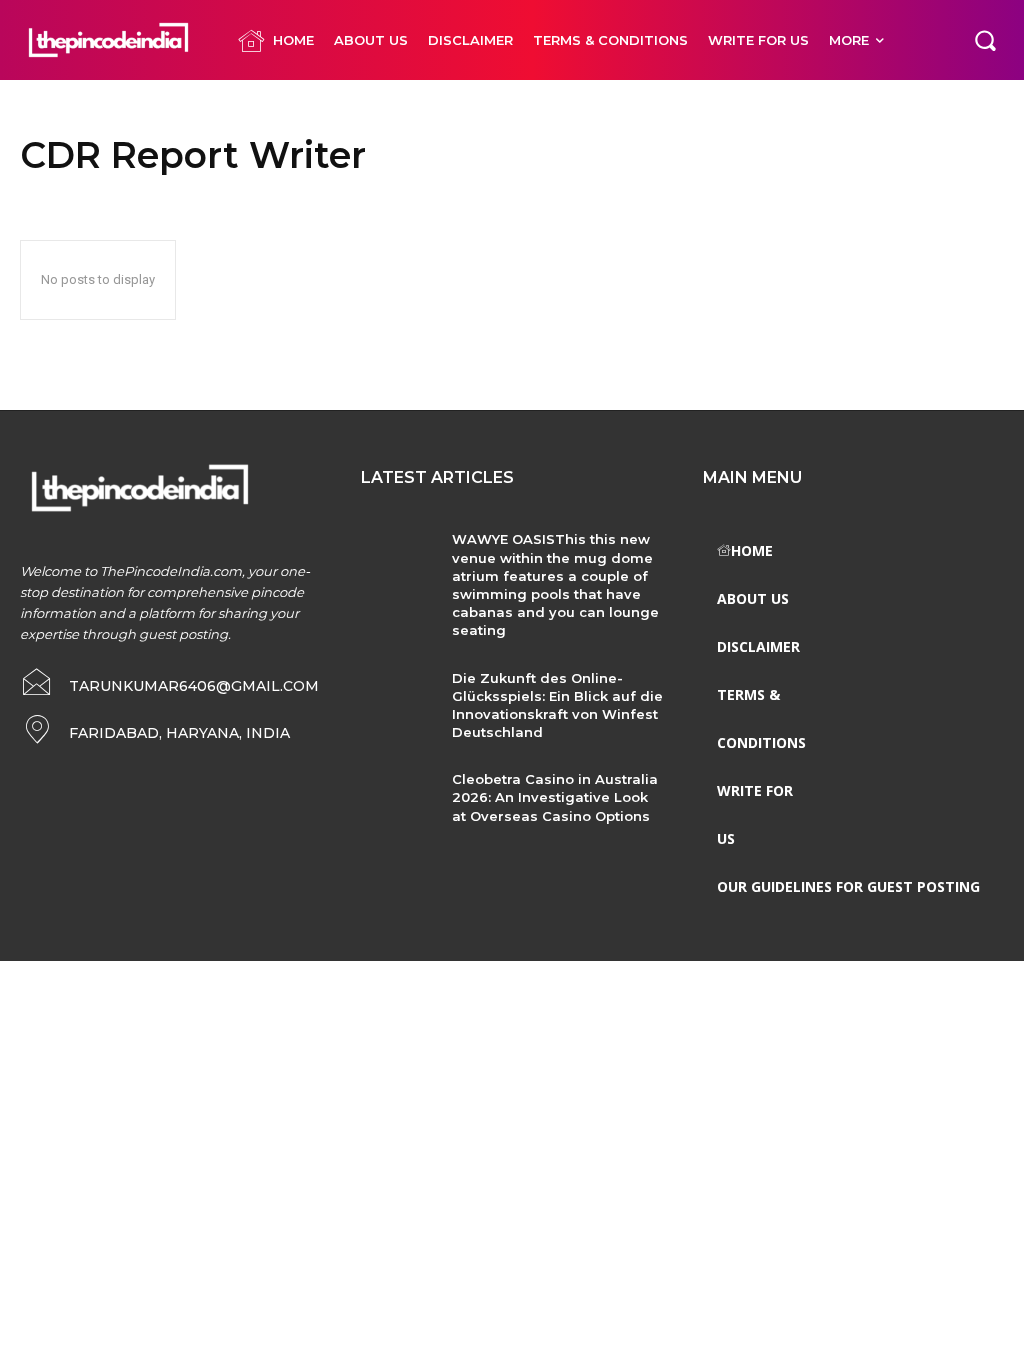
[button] (985, 40)
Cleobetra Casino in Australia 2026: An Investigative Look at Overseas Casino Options (555, 797)
